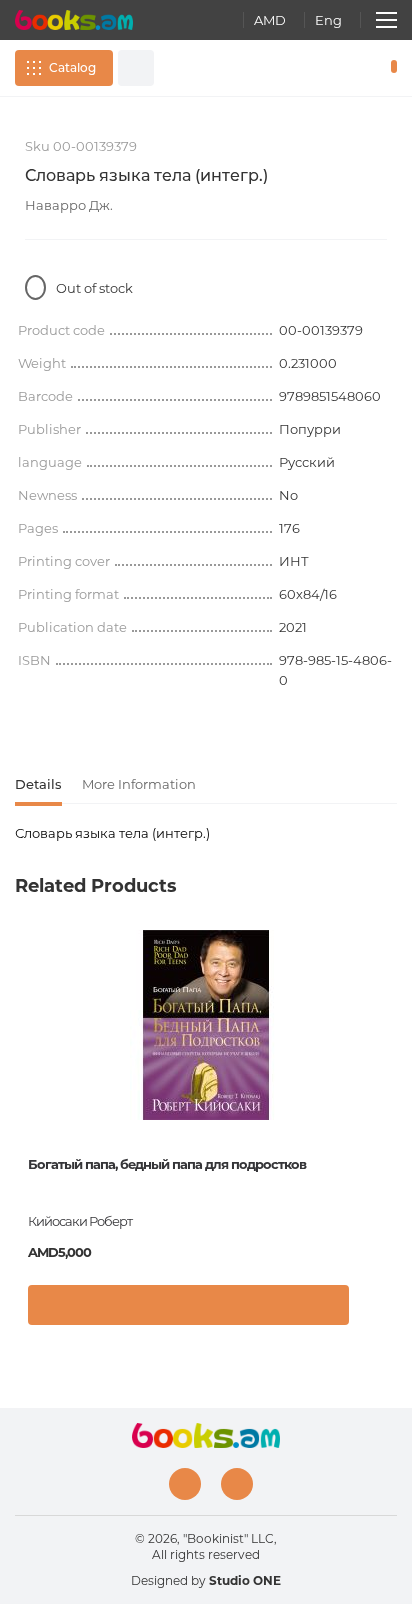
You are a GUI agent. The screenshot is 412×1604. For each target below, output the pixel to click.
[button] (376, 1310)
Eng (328, 20)
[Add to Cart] (188, 1305)
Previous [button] (25, 1080)
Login (331, 68)
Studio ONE (245, 1580)
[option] (206, 1135)
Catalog (72, 67)
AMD (270, 20)
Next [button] (387, 1080)
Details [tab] (38, 784)
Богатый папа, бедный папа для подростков (167, 1164)
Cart (389, 68)
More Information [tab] (139, 784)
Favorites (360, 68)
